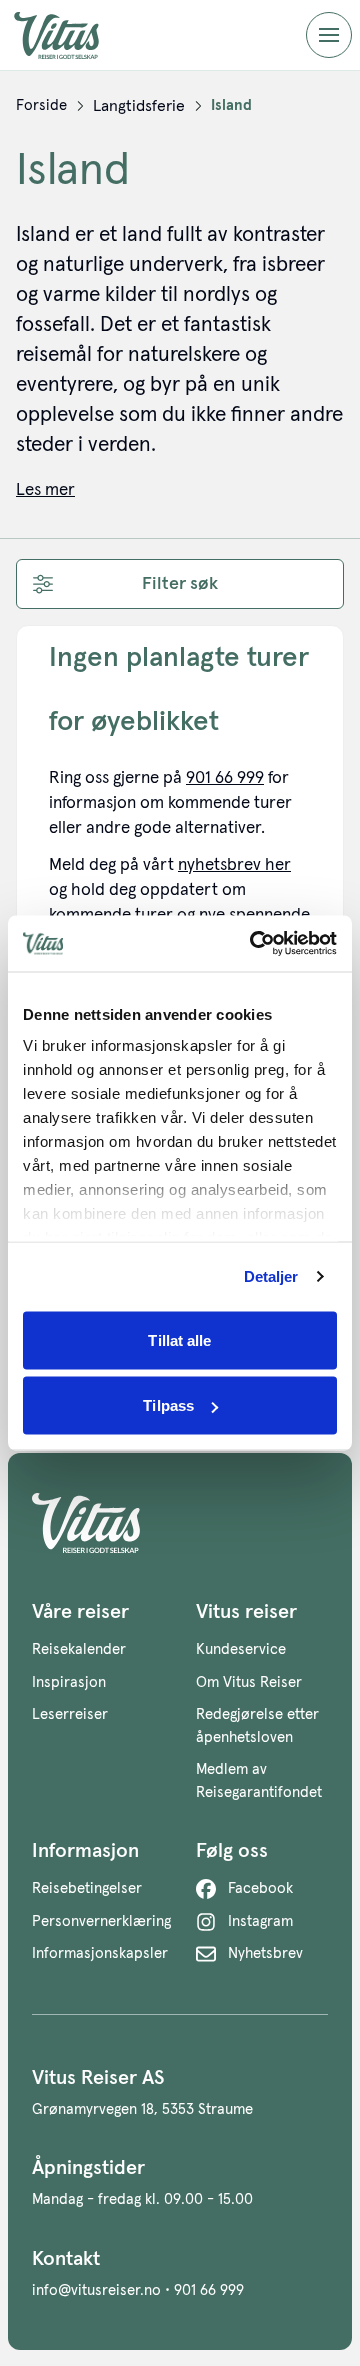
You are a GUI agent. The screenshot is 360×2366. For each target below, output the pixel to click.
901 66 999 (225, 778)
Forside (41, 105)
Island (231, 105)
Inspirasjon (69, 1682)
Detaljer (271, 1276)
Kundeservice (241, 1649)
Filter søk (180, 584)
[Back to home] (180, 1523)
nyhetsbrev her (234, 865)
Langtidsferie (139, 106)
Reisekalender (79, 1649)
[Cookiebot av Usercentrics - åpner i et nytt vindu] (254, 944)
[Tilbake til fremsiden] (72, 35)
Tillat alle (179, 1339)
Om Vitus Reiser (249, 1682)
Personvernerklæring (101, 1921)
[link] (41, 106)
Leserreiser (70, 1714)
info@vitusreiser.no (96, 2290)
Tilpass (168, 1405)
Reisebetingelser (87, 1888)
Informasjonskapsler (100, 1953)
